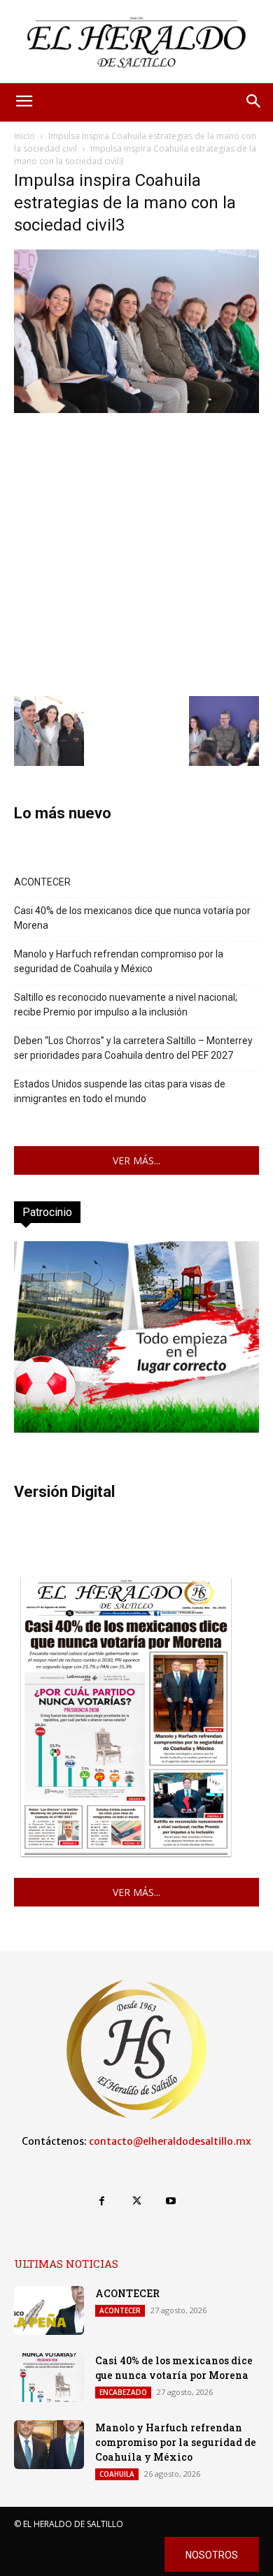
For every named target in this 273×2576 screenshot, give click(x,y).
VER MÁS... (136, 1160)
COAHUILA (117, 2474)
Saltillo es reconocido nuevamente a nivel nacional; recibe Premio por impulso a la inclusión (126, 1005)
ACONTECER (42, 882)
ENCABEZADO (123, 2392)
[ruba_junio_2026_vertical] (136, 1429)
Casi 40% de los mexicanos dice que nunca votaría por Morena (132, 918)
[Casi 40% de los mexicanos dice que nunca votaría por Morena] (49, 2378)
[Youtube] (171, 2201)
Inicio (24, 136)
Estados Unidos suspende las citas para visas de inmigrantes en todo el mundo (120, 1091)
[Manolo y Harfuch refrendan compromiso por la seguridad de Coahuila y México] (49, 2445)
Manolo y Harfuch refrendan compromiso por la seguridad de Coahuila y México (119, 961)
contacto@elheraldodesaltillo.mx (170, 2141)
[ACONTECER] (49, 2310)
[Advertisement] (136, 553)
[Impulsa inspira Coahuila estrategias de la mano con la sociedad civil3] (136, 409)
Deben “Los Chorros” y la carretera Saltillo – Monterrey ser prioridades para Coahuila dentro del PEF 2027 (133, 1048)
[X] (136, 2201)
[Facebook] (102, 2201)
